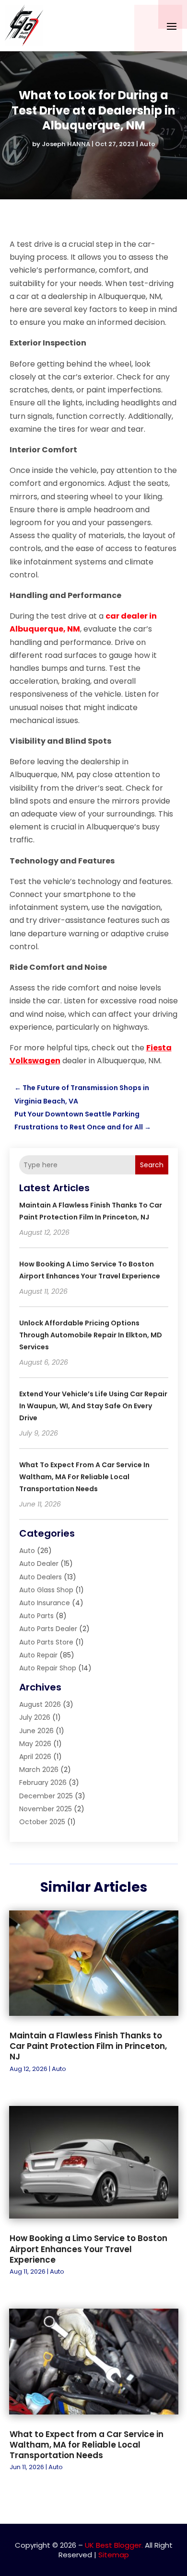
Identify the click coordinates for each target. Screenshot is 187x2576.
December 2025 (46, 1796)
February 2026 (43, 1782)
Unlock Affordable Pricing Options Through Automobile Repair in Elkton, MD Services (91, 1335)
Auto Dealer (39, 1564)
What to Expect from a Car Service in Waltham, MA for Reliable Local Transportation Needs (84, 1477)
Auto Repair (38, 1655)
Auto (147, 144)
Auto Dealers (41, 1577)
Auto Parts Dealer (48, 1629)
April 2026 (35, 1757)
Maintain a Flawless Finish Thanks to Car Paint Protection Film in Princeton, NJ (88, 2046)
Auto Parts (36, 1616)
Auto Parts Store (46, 1642)
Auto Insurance (45, 1603)
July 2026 (35, 1717)
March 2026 (39, 1770)
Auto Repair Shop (48, 1668)
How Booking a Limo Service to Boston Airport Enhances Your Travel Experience (88, 2249)
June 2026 (36, 1731)
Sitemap (114, 2555)
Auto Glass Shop (46, 1590)
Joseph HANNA (66, 144)
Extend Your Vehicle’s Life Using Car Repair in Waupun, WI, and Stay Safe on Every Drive (93, 1406)
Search (152, 1165)
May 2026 (35, 1744)
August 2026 (40, 1704)
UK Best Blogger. (114, 2545)
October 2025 (42, 1822)
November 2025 (46, 1809)
